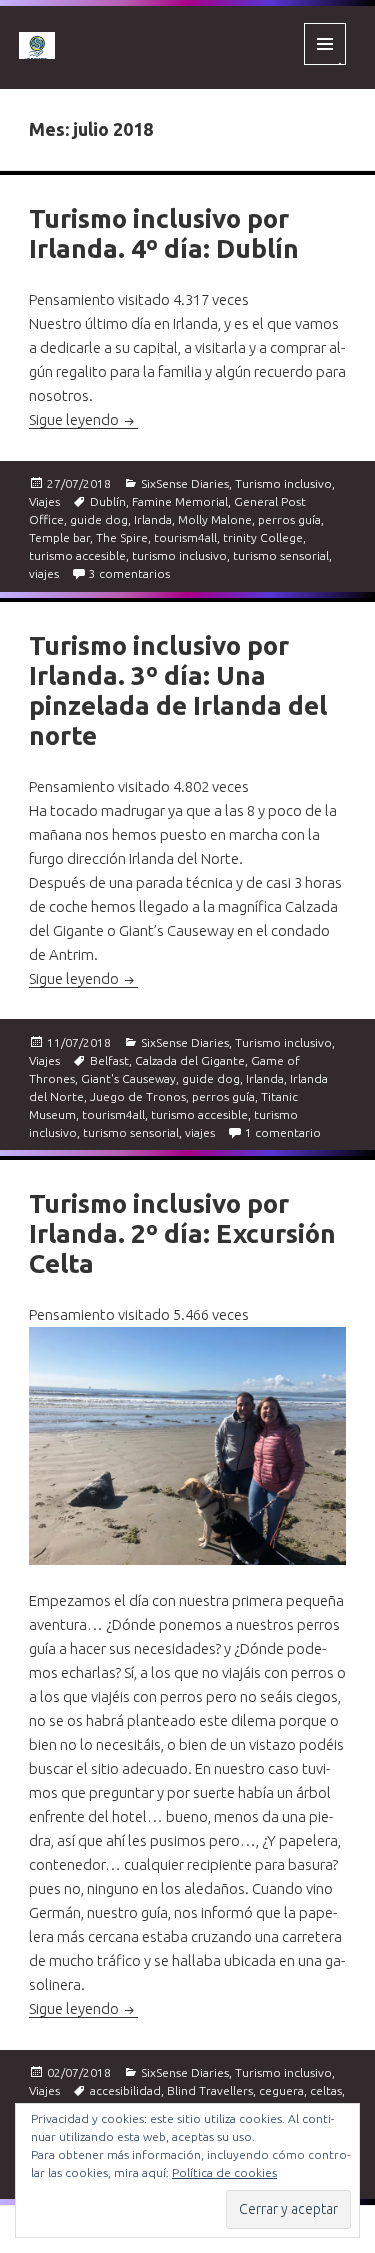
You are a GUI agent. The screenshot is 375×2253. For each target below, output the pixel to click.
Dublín (108, 501)
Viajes (44, 501)
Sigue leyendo (83, 419)
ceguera (281, 2090)
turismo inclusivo (179, 555)
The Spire (122, 537)
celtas (326, 2090)
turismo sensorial (281, 555)
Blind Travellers (210, 2090)
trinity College (263, 537)
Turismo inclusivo (283, 483)
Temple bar (59, 537)
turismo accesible (77, 555)
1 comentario (283, 1132)
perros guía (289, 519)
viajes (44, 573)
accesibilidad (125, 2090)
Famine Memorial (180, 501)
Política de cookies (224, 2172)
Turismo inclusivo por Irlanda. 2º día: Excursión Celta (182, 1233)
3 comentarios (129, 573)
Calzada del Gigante (190, 1060)
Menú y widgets (325, 64)
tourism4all (185, 537)
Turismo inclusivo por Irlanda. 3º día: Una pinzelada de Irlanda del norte (178, 690)
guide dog (99, 519)
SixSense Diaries (185, 483)
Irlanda (153, 519)
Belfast (109, 1060)
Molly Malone (215, 519)
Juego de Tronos (138, 1096)
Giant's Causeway (128, 1078)
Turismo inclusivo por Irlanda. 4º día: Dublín (164, 233)
